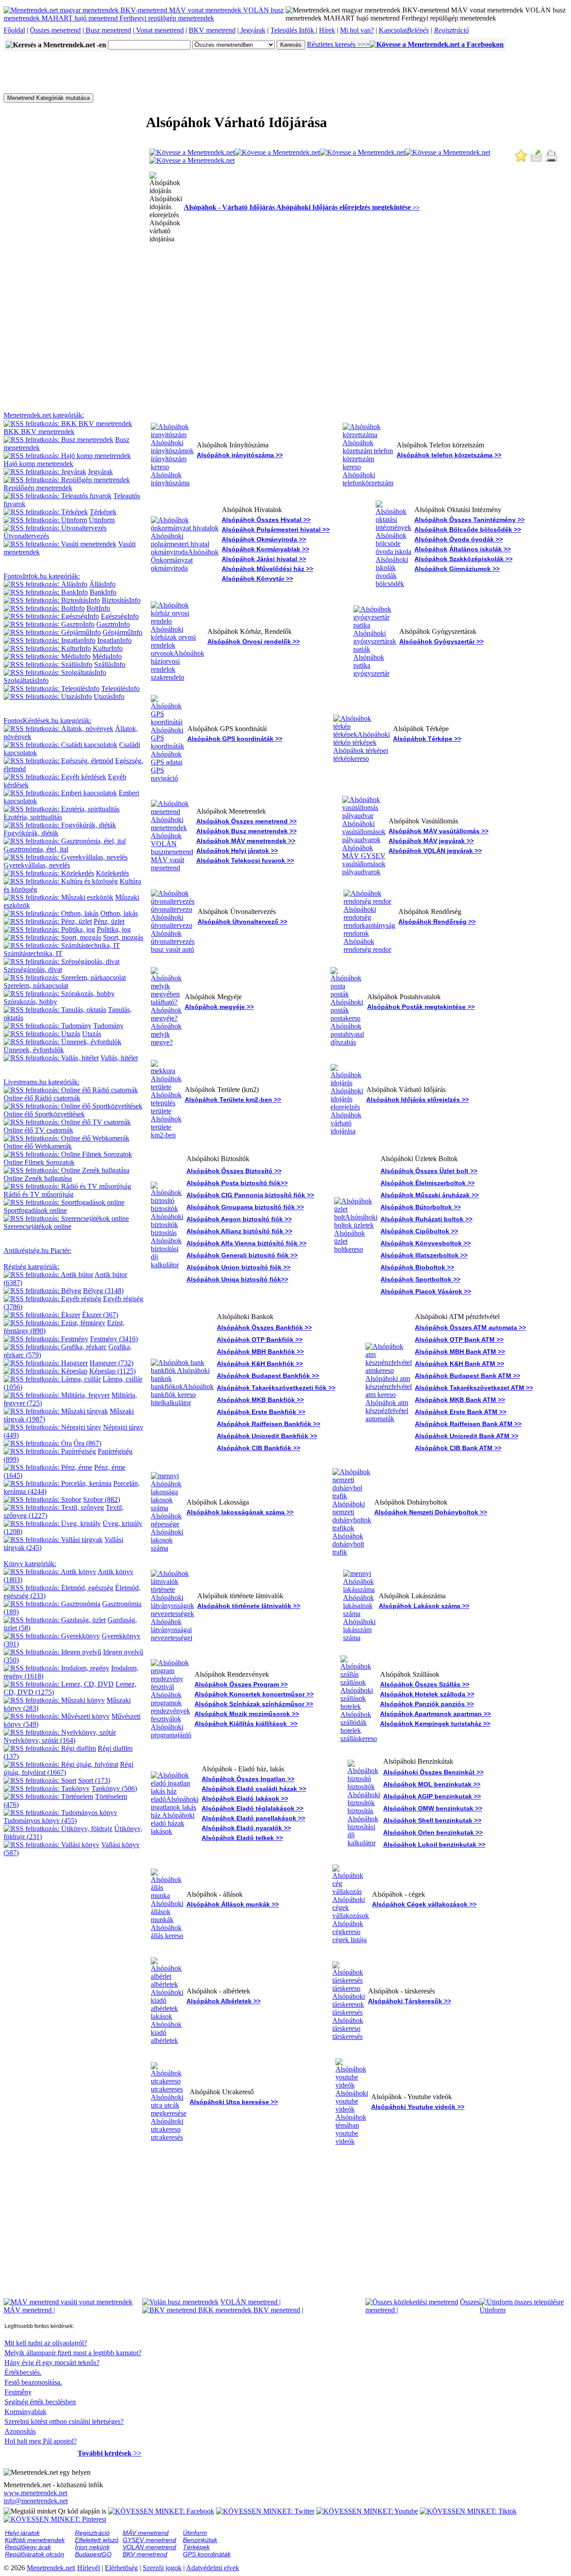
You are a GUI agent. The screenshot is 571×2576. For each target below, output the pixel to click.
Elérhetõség (121, 2568)
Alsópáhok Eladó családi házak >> (254, 1789)
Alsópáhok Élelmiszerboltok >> (428, 1183)
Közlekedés (112, 873)
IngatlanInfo (114, 640)
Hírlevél (89, 2568)
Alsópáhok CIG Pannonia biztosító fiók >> (250, 1195)
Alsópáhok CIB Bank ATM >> (458, 1448)
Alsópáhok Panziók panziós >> (427, 1704)
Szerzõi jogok (162, 2568)
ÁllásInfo (102, 584)
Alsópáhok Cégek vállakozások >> (424, 1904)
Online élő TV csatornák (38, 1130)
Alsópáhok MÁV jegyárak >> (431, 841)
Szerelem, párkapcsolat (36, 986)
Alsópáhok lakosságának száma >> (240, 1512)
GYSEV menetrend (149, 2540)
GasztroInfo (113, 624)
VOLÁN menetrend (250, 2302)
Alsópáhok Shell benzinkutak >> (432, 1820)
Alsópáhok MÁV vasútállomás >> (439, 831)
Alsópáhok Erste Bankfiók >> (261, 1412)
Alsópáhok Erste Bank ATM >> (461, 1412)
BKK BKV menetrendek (39, 432)
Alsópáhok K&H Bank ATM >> (459, 1364)
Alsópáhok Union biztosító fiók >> (238, 1267)
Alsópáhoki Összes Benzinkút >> (433, 1772)
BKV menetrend (212, 30)
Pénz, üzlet (109, 921)
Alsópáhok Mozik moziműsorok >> (247, 1714)
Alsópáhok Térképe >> (427, 739)
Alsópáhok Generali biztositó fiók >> (242, 1255)
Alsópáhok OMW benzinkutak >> (433, 1808)
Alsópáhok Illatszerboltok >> (424, 1255)
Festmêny (18, 2392)
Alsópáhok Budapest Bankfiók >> (268, 1376)
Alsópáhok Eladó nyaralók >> (246, 1828)
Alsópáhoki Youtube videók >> (418, 2107)
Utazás (92, 1034)
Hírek (327, 30)
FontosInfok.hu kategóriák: (42, 576)
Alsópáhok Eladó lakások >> (245, 1799)
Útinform (102, 520)
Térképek (103, 512)
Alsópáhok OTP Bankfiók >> (260, 1340)
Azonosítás (20, 2431)
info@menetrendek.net (36, 2501)
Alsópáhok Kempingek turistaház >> (435, 1724)
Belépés (418, 30)
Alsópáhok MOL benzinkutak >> (432, 1784)
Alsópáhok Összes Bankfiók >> (264, 1327)
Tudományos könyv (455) (40, 1821)
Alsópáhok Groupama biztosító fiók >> (245, 1207)
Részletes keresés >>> (338, 44)
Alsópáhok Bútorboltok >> (421, 1207)
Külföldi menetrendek (35, 2540)
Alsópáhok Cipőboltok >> (419, 1231)
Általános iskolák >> (480, 549)
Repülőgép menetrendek (38, 488)
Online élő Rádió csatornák (42, 1098)
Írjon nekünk (92, 2547)
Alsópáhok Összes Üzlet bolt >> (429, 1171)
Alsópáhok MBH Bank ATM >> (460, 1352)
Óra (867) (87, 1443)
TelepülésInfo (120, 688)
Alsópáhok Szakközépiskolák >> (463, 559)
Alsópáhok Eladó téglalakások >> (252, 1808)
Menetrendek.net (50, 2568)
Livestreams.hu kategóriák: (41, 1082)
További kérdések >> (110, 2453)
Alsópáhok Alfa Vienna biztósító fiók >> (246, 1243)
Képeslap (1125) (112, 1371)
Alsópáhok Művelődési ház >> (267, 569)
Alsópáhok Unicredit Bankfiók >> (267, 1436)
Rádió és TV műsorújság (39, 1194)
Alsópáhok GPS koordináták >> (235, 739)
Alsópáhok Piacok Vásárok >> (426, 1291)
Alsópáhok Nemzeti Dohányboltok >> (431, 1512)
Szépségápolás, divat (33, 970)
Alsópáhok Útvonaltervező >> (242, 922)
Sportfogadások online (35, 1210)
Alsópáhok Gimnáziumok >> (457, 569)
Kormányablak (25, 2412)
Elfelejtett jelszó (97, 2540)
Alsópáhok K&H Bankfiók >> (260, 1364)
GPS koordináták (207, 2554)
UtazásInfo (109, 697)
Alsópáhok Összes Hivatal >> (266, 520)
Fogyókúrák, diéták (31, 833)
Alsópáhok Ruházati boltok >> (426, 1219)
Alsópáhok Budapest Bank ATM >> (468, 1376)
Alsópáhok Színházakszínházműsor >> (254, 1704)
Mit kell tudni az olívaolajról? (46, 2343)
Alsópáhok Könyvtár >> (257, 579)
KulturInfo (108, 648)
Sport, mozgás (123, 937)
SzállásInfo (110, 664)
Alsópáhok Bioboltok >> (417, 1267)
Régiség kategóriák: (31, 1267)
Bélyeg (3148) (103, 1291)
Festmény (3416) (114, 1339)
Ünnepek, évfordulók (34, 1050)
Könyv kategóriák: (30, 1564)
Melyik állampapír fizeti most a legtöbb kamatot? (73, 2353)
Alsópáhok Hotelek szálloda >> (427, 1694)
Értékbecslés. (23, 2372)
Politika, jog (114, 929)
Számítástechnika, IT (33, 953)
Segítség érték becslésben (40, 2402)
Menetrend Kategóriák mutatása (48, 98)
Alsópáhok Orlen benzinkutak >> (433, 1832)
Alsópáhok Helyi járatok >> (237, 851)
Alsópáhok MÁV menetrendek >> (246, 841)
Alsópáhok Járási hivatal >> (264, 559)
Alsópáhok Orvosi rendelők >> (254, 641)
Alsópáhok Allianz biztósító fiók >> (239, 1231)
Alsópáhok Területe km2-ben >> (233, 1100)
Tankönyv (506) (114, 1788)
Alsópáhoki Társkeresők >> (410, 2001)
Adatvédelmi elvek (213, 2568)
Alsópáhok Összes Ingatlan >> (248, 1779)
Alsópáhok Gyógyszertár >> (441, 641)
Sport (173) (94, 1780)
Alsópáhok (431, 549)
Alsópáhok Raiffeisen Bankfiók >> (269, 1424)
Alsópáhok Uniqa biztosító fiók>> (237, 1279)
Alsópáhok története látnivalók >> (249, 1606)
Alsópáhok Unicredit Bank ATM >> (467, 1436)
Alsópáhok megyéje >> (219, 1007)
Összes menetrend (55, 30)
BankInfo (103, 592)
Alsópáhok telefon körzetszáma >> (449, 455)
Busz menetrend (108, 30)
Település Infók (293, 30)
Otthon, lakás (119, 913)
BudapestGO (93, 2554)
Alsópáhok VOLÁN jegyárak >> (435, 851)
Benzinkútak (200, 2540)
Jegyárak (252, 30)
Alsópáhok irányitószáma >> (240, 455)
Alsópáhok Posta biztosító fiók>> (237, 1183)
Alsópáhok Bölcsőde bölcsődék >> (468, 529)
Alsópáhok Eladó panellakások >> (253, 1818)
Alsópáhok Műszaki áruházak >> (430, 1195)
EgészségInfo (120, 616)
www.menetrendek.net (35, 2493)
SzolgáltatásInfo (26, 680)
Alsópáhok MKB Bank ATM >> (460, 1400)
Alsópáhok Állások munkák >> (233, 1904)
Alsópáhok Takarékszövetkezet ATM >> (474, 1388)
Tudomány (108, 1026)
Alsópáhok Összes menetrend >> (246, 821)
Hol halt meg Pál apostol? (41, 2441)
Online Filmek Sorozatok (39, 1162)
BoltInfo (98, 608)
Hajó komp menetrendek (38, 464)
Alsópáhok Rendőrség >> (437, 922)
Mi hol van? (357, 30)
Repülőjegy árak (28, 2547)
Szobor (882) (101, 1499)
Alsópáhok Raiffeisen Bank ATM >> (468, 1424)
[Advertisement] (166, 71)
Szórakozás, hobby (30, 1002)
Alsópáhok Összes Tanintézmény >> (470, 520)
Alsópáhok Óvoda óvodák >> (459, 539)
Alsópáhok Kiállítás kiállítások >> (246, 1724)
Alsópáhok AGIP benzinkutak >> (432, 1796)
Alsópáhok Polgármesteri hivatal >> (276, 529)
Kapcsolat (393, 30)
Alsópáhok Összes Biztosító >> (234, 1171)
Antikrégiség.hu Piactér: (37, 1251)
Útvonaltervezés (26, 536)
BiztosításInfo (121, 600)
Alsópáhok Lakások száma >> (424, 1606)
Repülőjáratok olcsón (35, 2554)
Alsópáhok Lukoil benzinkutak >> (434, 1844)
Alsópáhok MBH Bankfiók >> (260, 1352)
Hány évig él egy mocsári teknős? (52, 2363)
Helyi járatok (22, 2533)
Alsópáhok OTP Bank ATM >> (459, 1340)
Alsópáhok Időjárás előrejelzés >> (418, 1100)
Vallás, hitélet (119, 1058)
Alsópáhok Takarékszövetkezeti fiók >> (276, 1388)
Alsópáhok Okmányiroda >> (264, 539)
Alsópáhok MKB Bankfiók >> (260, 1400)
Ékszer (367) (100, 1315)
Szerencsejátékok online (37, 1226)
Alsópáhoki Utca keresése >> (234, 2102)
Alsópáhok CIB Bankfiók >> (259, 1448)
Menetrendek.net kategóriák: (44, 415)
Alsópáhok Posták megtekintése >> (421, 1007)
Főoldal (14, 30)
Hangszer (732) (112, 1363)
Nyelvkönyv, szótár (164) (39, 1740)
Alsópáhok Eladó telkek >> (242, 1838)
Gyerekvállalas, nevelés (37, 865)
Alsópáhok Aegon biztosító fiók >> (239, 1219)
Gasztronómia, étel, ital (36, 849)
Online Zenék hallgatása (38, 1178)
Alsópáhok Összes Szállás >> (425, 1684)
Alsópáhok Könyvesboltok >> (426, 1243)
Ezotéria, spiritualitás (33, 817)
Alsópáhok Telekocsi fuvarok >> (245, 860)
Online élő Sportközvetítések (44, 1114)
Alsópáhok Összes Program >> (241, 1684)
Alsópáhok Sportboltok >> (420, 1279)
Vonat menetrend (159, 30)
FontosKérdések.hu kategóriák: (48, 721)
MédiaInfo (107, 656)
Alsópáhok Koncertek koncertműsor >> (254, 1694)
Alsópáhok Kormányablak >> (265, 549)
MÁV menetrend (29, 2310)
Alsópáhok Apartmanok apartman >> (435, 1714)
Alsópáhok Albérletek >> (223, 2001)
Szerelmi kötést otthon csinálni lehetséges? (64, 2421)
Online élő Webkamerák (38, 1146)
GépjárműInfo (122, 632)
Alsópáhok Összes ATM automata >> (470, 1327)
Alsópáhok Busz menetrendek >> (246, 831)
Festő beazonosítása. (33, 2382)
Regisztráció (451, 30)
